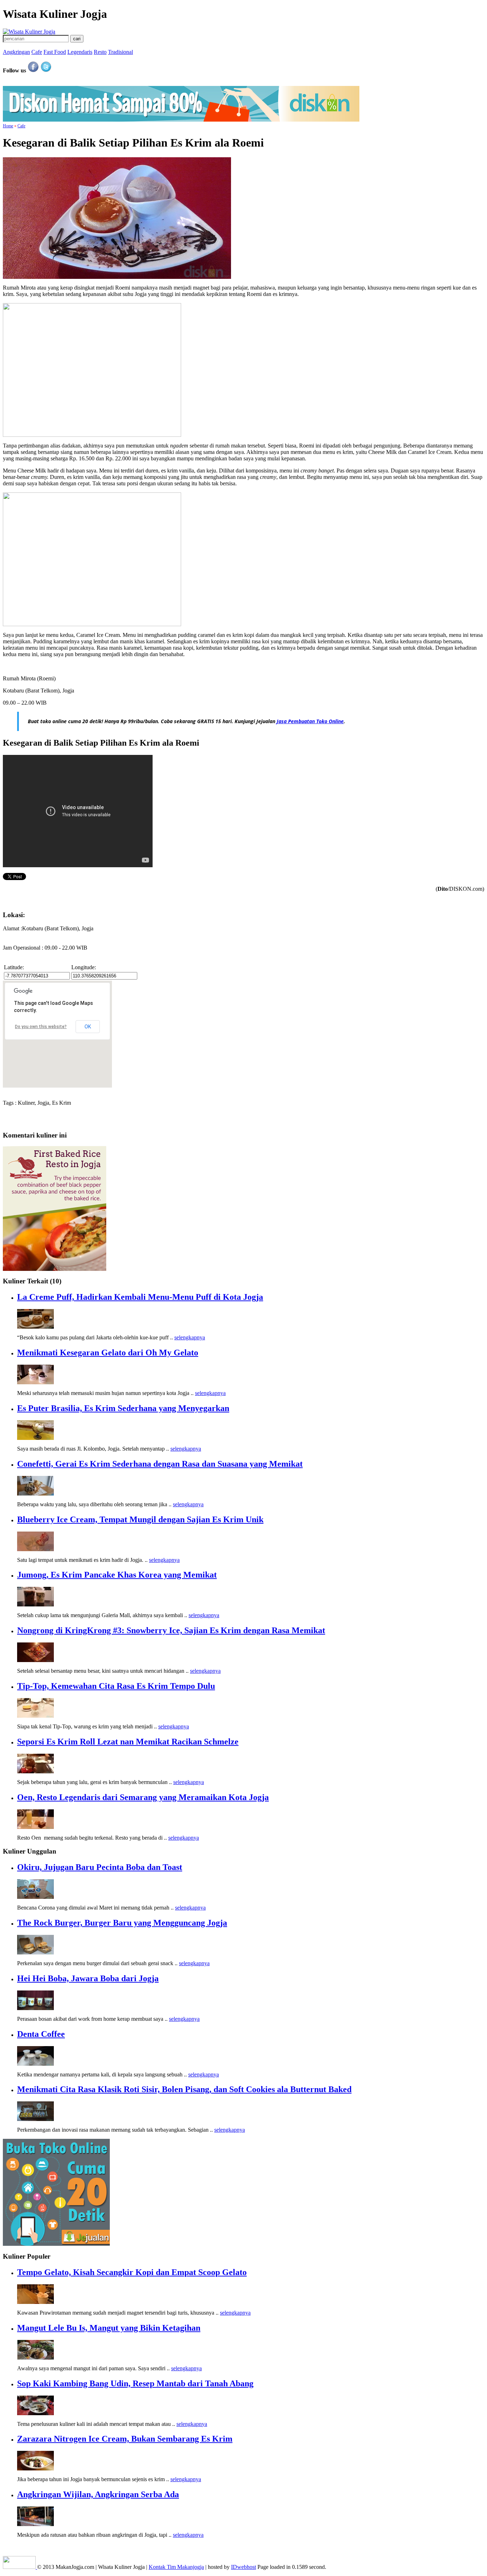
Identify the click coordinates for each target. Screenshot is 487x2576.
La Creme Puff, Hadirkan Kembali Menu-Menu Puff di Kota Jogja (140, 1297)
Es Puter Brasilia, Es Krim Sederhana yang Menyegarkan (123, 1408)
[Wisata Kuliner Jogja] (20, 2567)
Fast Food (55, 52)
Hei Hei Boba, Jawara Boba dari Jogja (88, 1978)
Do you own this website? (41, 1027)
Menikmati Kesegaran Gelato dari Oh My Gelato (108, 1353)
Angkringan (16, 52)
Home (8, 126)
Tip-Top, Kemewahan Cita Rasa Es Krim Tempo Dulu (116, 1686)
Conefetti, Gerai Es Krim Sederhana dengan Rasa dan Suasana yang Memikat (160, 1464)
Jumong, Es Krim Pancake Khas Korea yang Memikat (117, 1575)
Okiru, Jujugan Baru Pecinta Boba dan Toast (100, 1867)
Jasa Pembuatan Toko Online (310, 721)
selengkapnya (190, 1337)
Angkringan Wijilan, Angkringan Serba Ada (98, 2494)
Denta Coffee (41, 2034)
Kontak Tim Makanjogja (176, 2567)
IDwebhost (243, 2567)
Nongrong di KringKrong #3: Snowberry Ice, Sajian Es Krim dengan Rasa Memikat (171, 1630)
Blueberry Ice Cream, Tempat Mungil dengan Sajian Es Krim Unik (140, 1519)
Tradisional (121, 52)
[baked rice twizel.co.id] (55, 1269)
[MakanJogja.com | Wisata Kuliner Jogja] (29, 32)
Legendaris (80, 52)
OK (88, 1027)
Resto (100, 52)
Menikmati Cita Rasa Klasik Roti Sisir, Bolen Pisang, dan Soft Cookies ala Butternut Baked (184, 2089)
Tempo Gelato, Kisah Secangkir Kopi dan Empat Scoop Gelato (132, 2272)
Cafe (37, 52)
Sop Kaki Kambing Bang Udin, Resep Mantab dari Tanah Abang (135, 2383)
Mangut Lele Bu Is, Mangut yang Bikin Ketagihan (109, 2328)
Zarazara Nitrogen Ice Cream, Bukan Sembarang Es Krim (125, 2439)
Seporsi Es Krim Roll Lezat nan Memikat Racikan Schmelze (128, 1742)
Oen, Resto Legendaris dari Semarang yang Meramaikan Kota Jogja (143, 1797)
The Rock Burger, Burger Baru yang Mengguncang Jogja (122, 1923)
